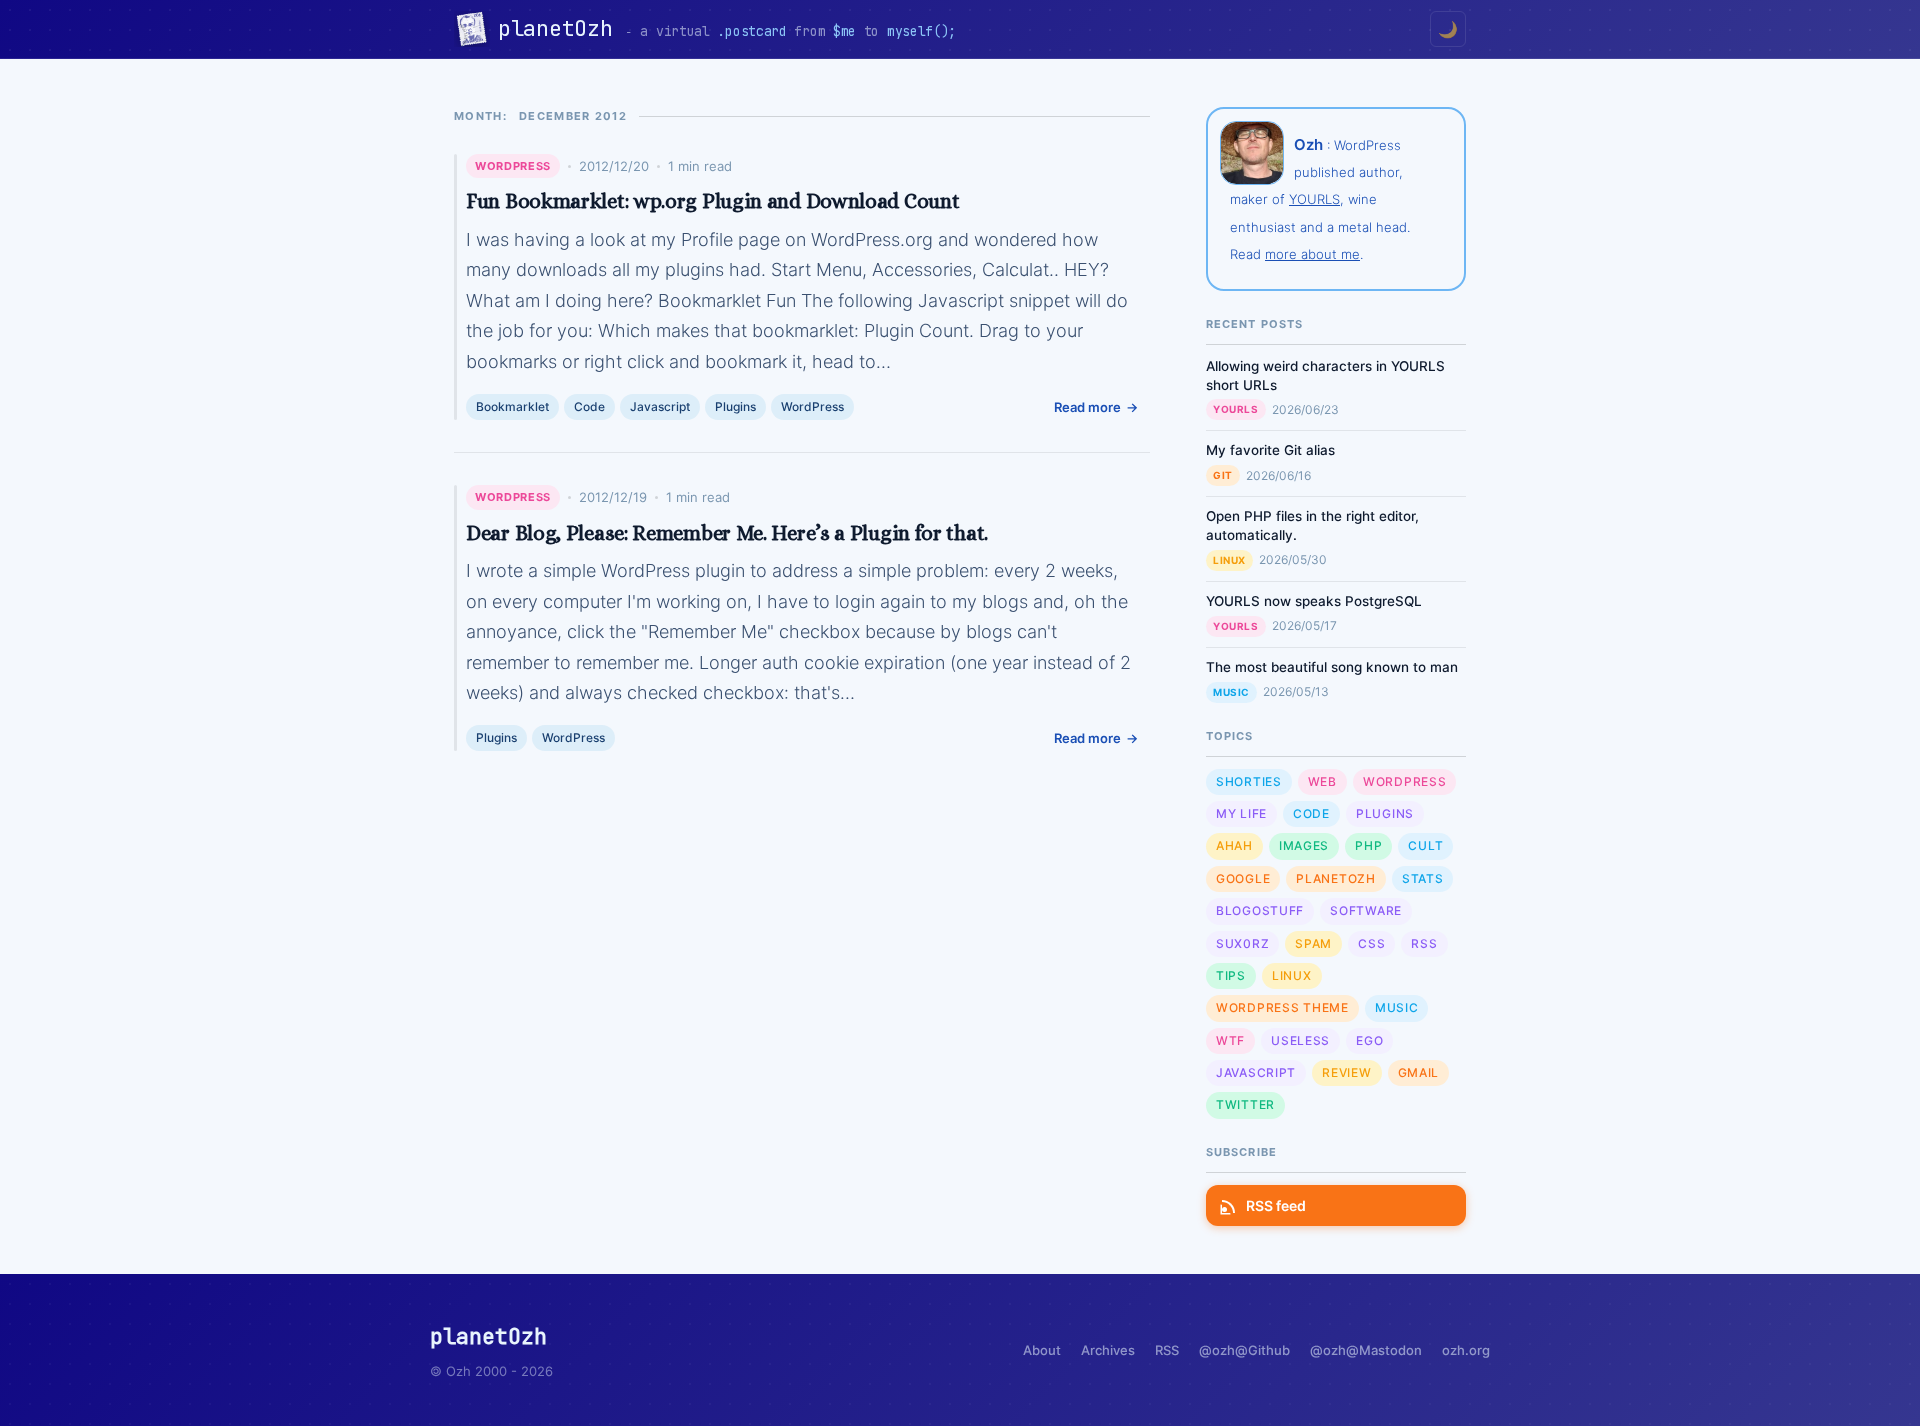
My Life (1241, 813)
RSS (1424, 943)
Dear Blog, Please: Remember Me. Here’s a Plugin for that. (727, 533)
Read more (1087, 407)
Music (1231, 692)
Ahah (1234, 845)
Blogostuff (1260, 910)
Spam (1313, 943)
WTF (1230, 1040)
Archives (1108, 1350)
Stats (1423, 878)
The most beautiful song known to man (1332, 667)
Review (1346, 1072)
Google (1243, 878)
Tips (1231, 975)
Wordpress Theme (1282, 1007)
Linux (1229, 560)
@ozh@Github (1244, 1350)
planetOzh (561, 28)
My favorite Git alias (1270, 450)
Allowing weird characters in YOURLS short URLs (1325, 375)
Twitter (1245, 1104)
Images (1304, 845)
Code (589, 406)
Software (1366, 910)
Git (1223, 475)
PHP (1368, 845)
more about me (1312, 254)
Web (1322, 781)
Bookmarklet (512, 406)
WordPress (513, 166)
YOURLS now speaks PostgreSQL (1314, 601)
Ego (1369, 1040)
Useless (1300, 1040)
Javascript (660, 406)
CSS (1371, 943)
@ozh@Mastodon (1366, 1350)
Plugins (735, 406)
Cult (1425, 845)
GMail (1419, 1072)
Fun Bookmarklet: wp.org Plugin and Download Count (712, 201)
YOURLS (1314, 199)
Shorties (1249, 781)
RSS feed (1276, 1205)
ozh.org (1466, 1350)
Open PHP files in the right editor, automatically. (1312, 525)
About (1042, 1350)
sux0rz (1242, 943)
